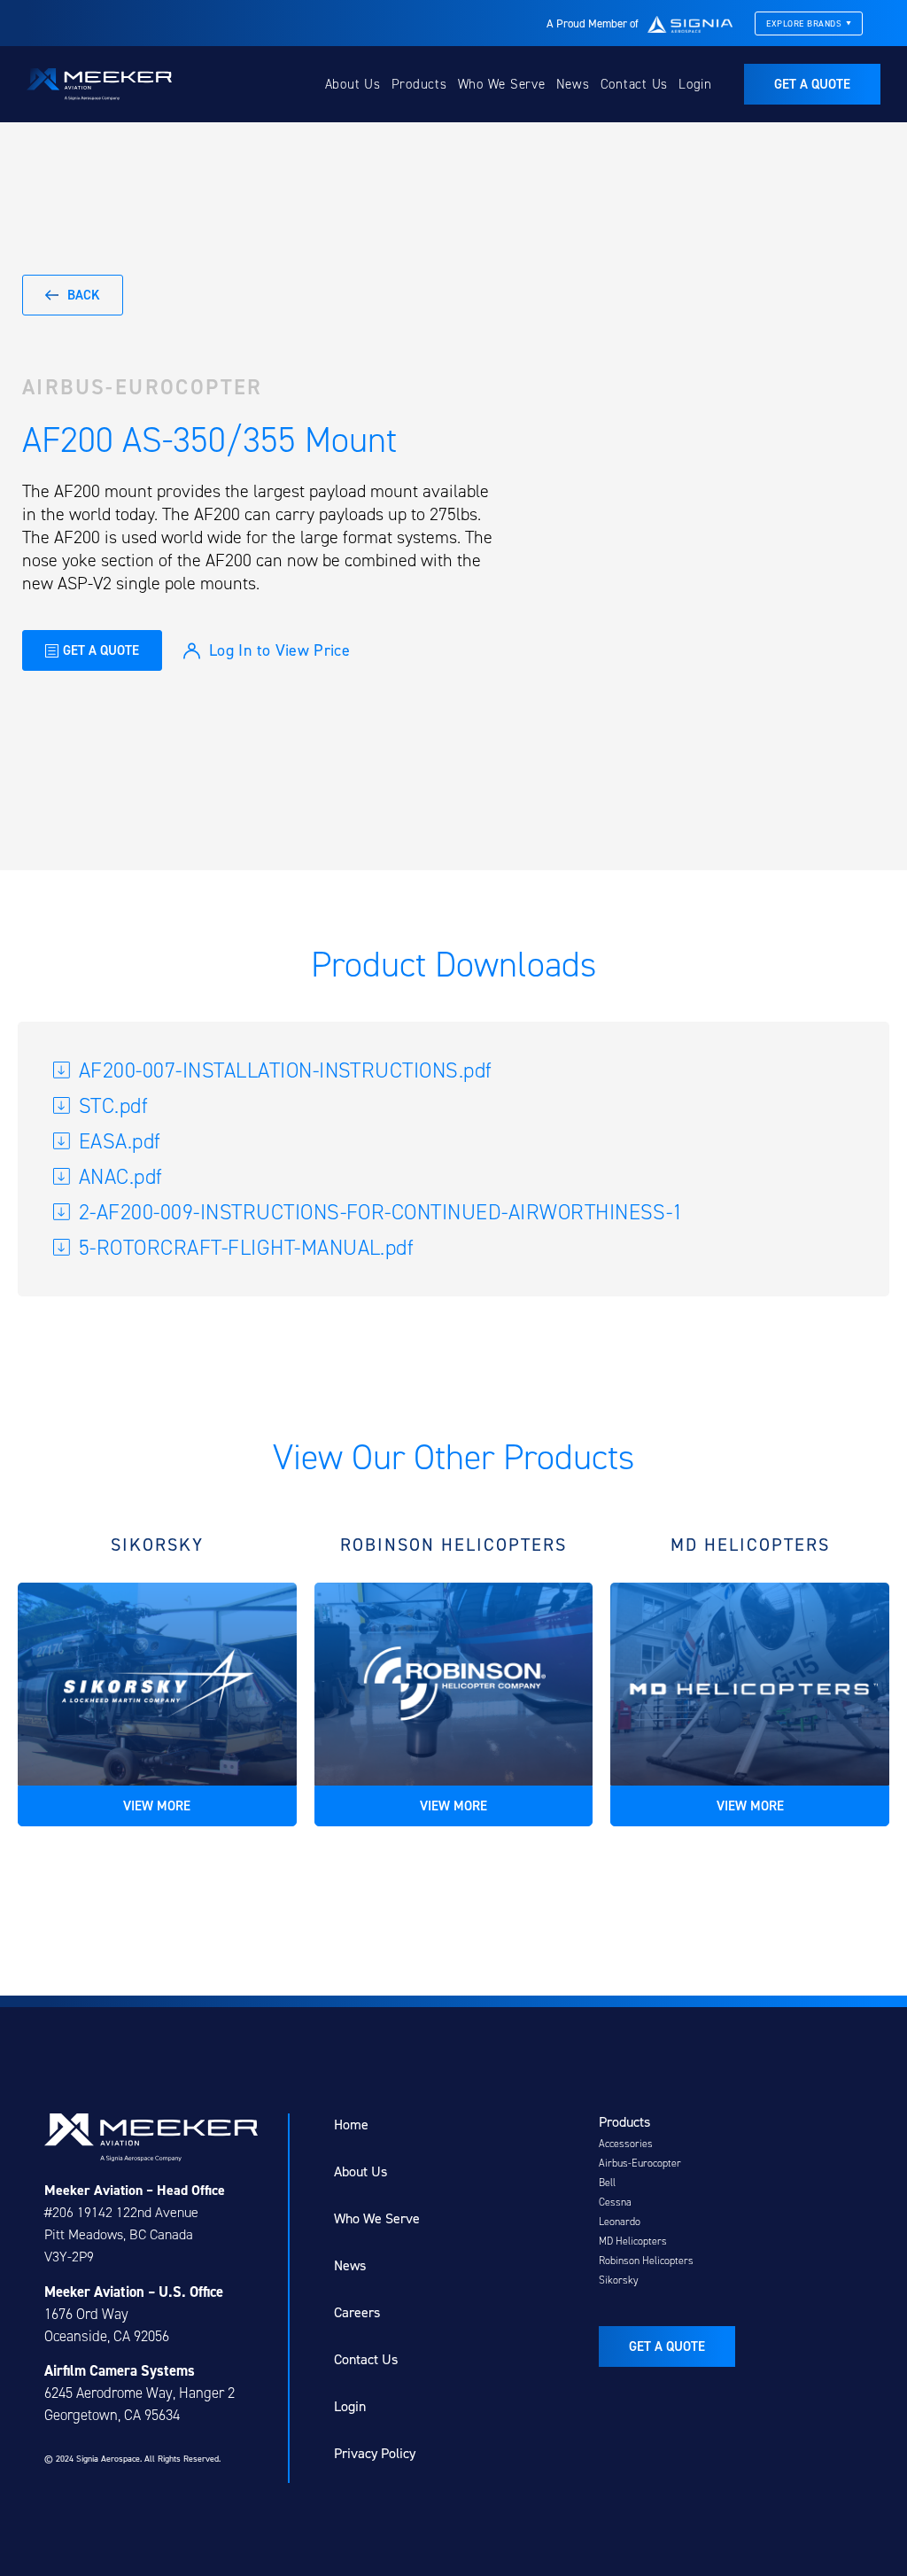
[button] (585, 538)
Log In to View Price (279, 650)
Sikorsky (619, 2280)
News (573, 84)
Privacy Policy (375, 2453)
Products (419, 84)
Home (351, 2125)
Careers (357, 2312)
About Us (353, 84)
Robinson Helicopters (646, 2261)
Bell (607, 2183)
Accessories (626, 2144)
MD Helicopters (633, 2241)
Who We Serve (502, 84)
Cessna (615, 2202)
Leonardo (620, 2222)
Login (695, 84)
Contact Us (635, 84)
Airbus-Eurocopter (143, 387)
